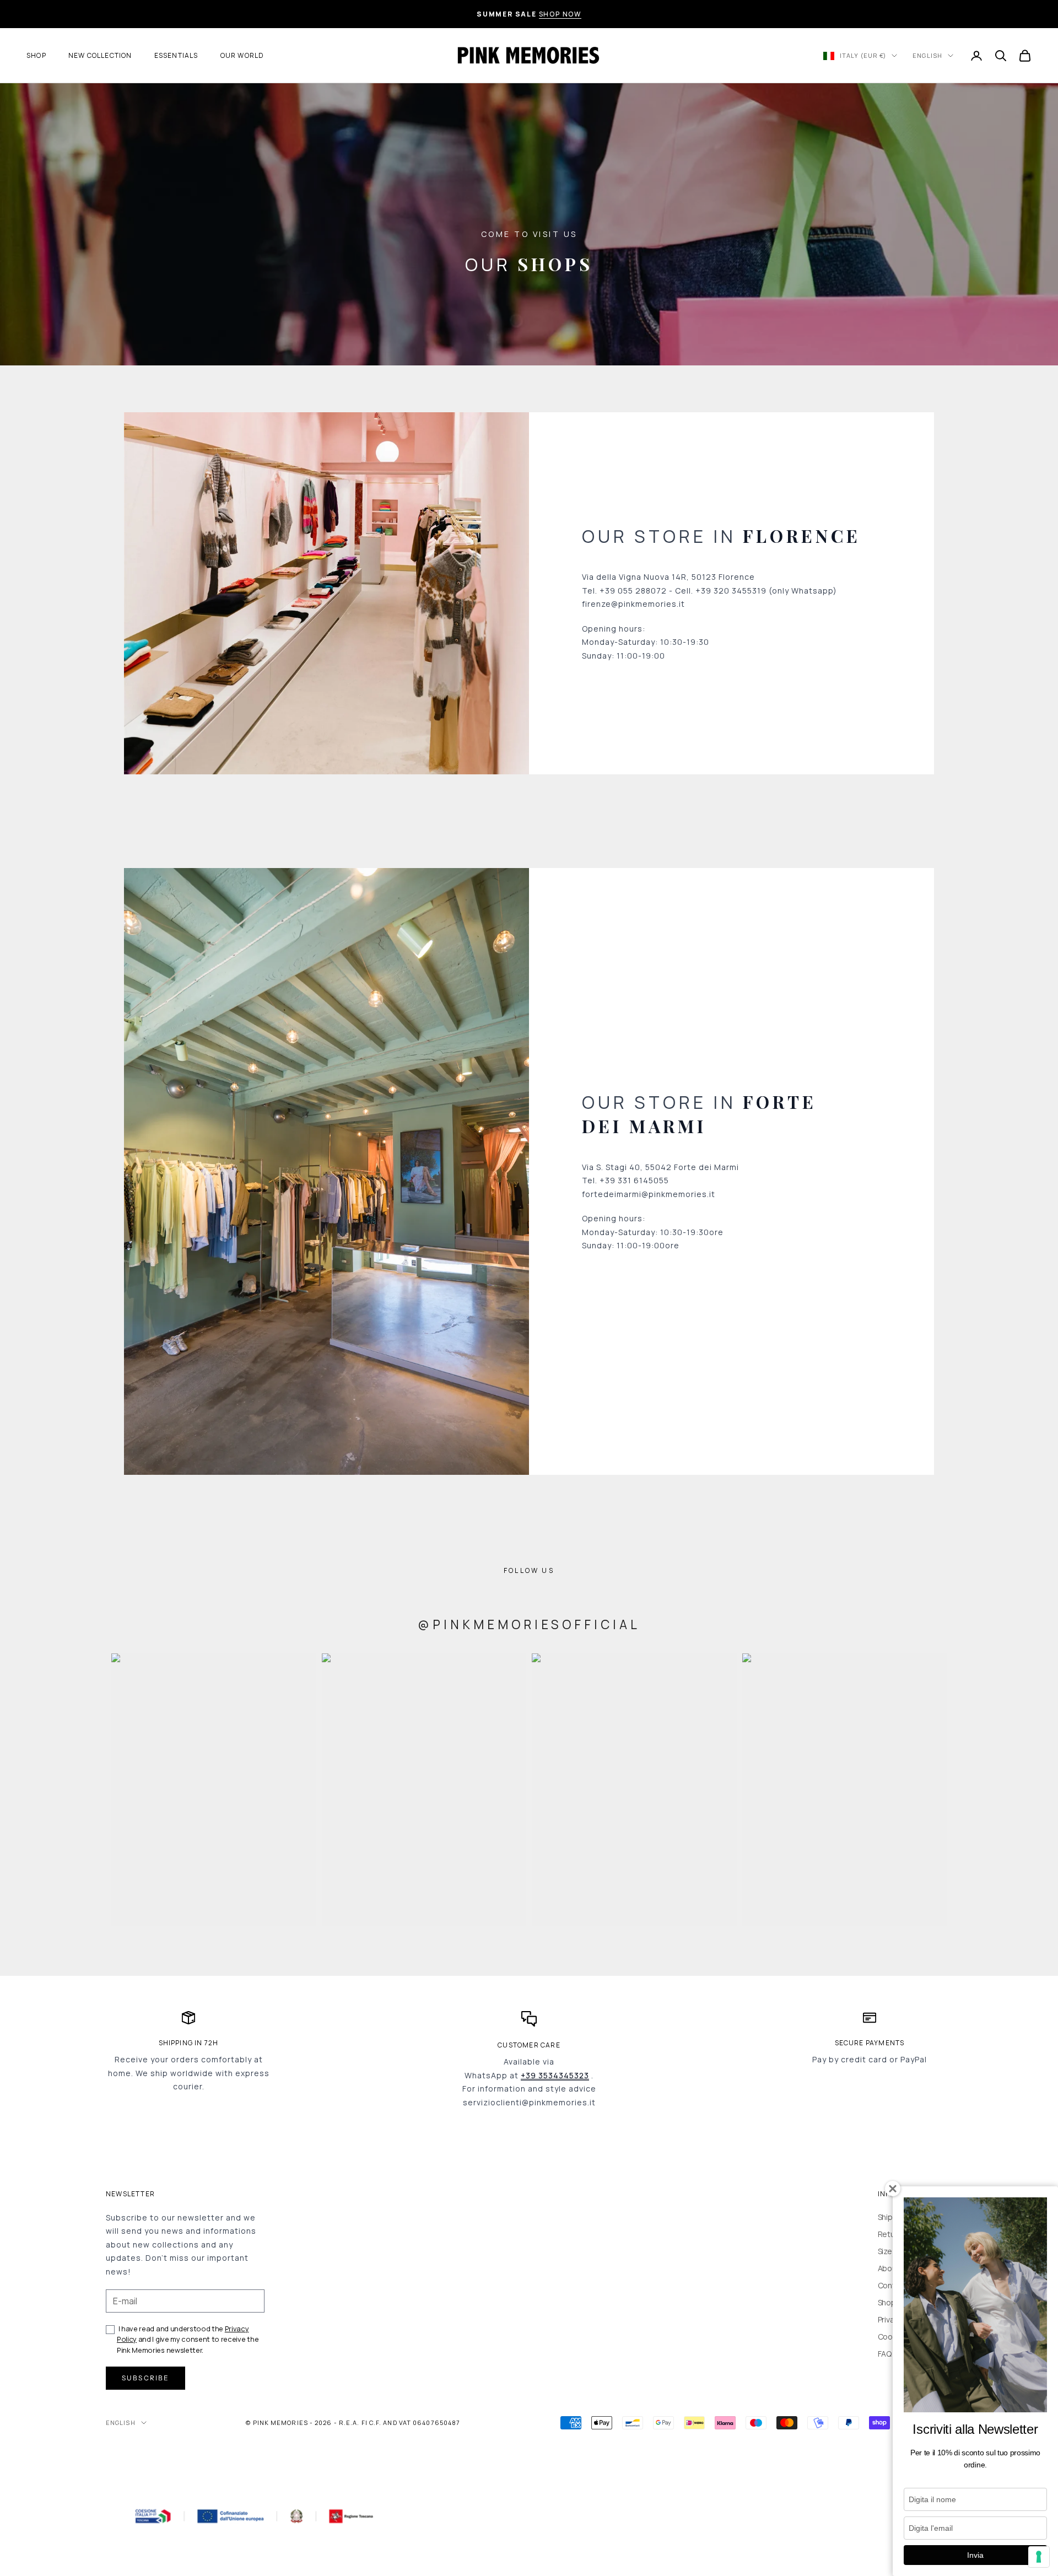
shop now (560, 14)
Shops (889, 2302)
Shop (36, 55)
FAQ (885, 2354)
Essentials (176, 55)
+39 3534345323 (555, 2075)
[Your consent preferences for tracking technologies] (1039, 2557)
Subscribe (145, 2378)
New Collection (100, 55)
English (927, 55)
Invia (975, 2555)
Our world (242, 55)
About (889, 2268)
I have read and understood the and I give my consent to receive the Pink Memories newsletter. (188, 2339)
